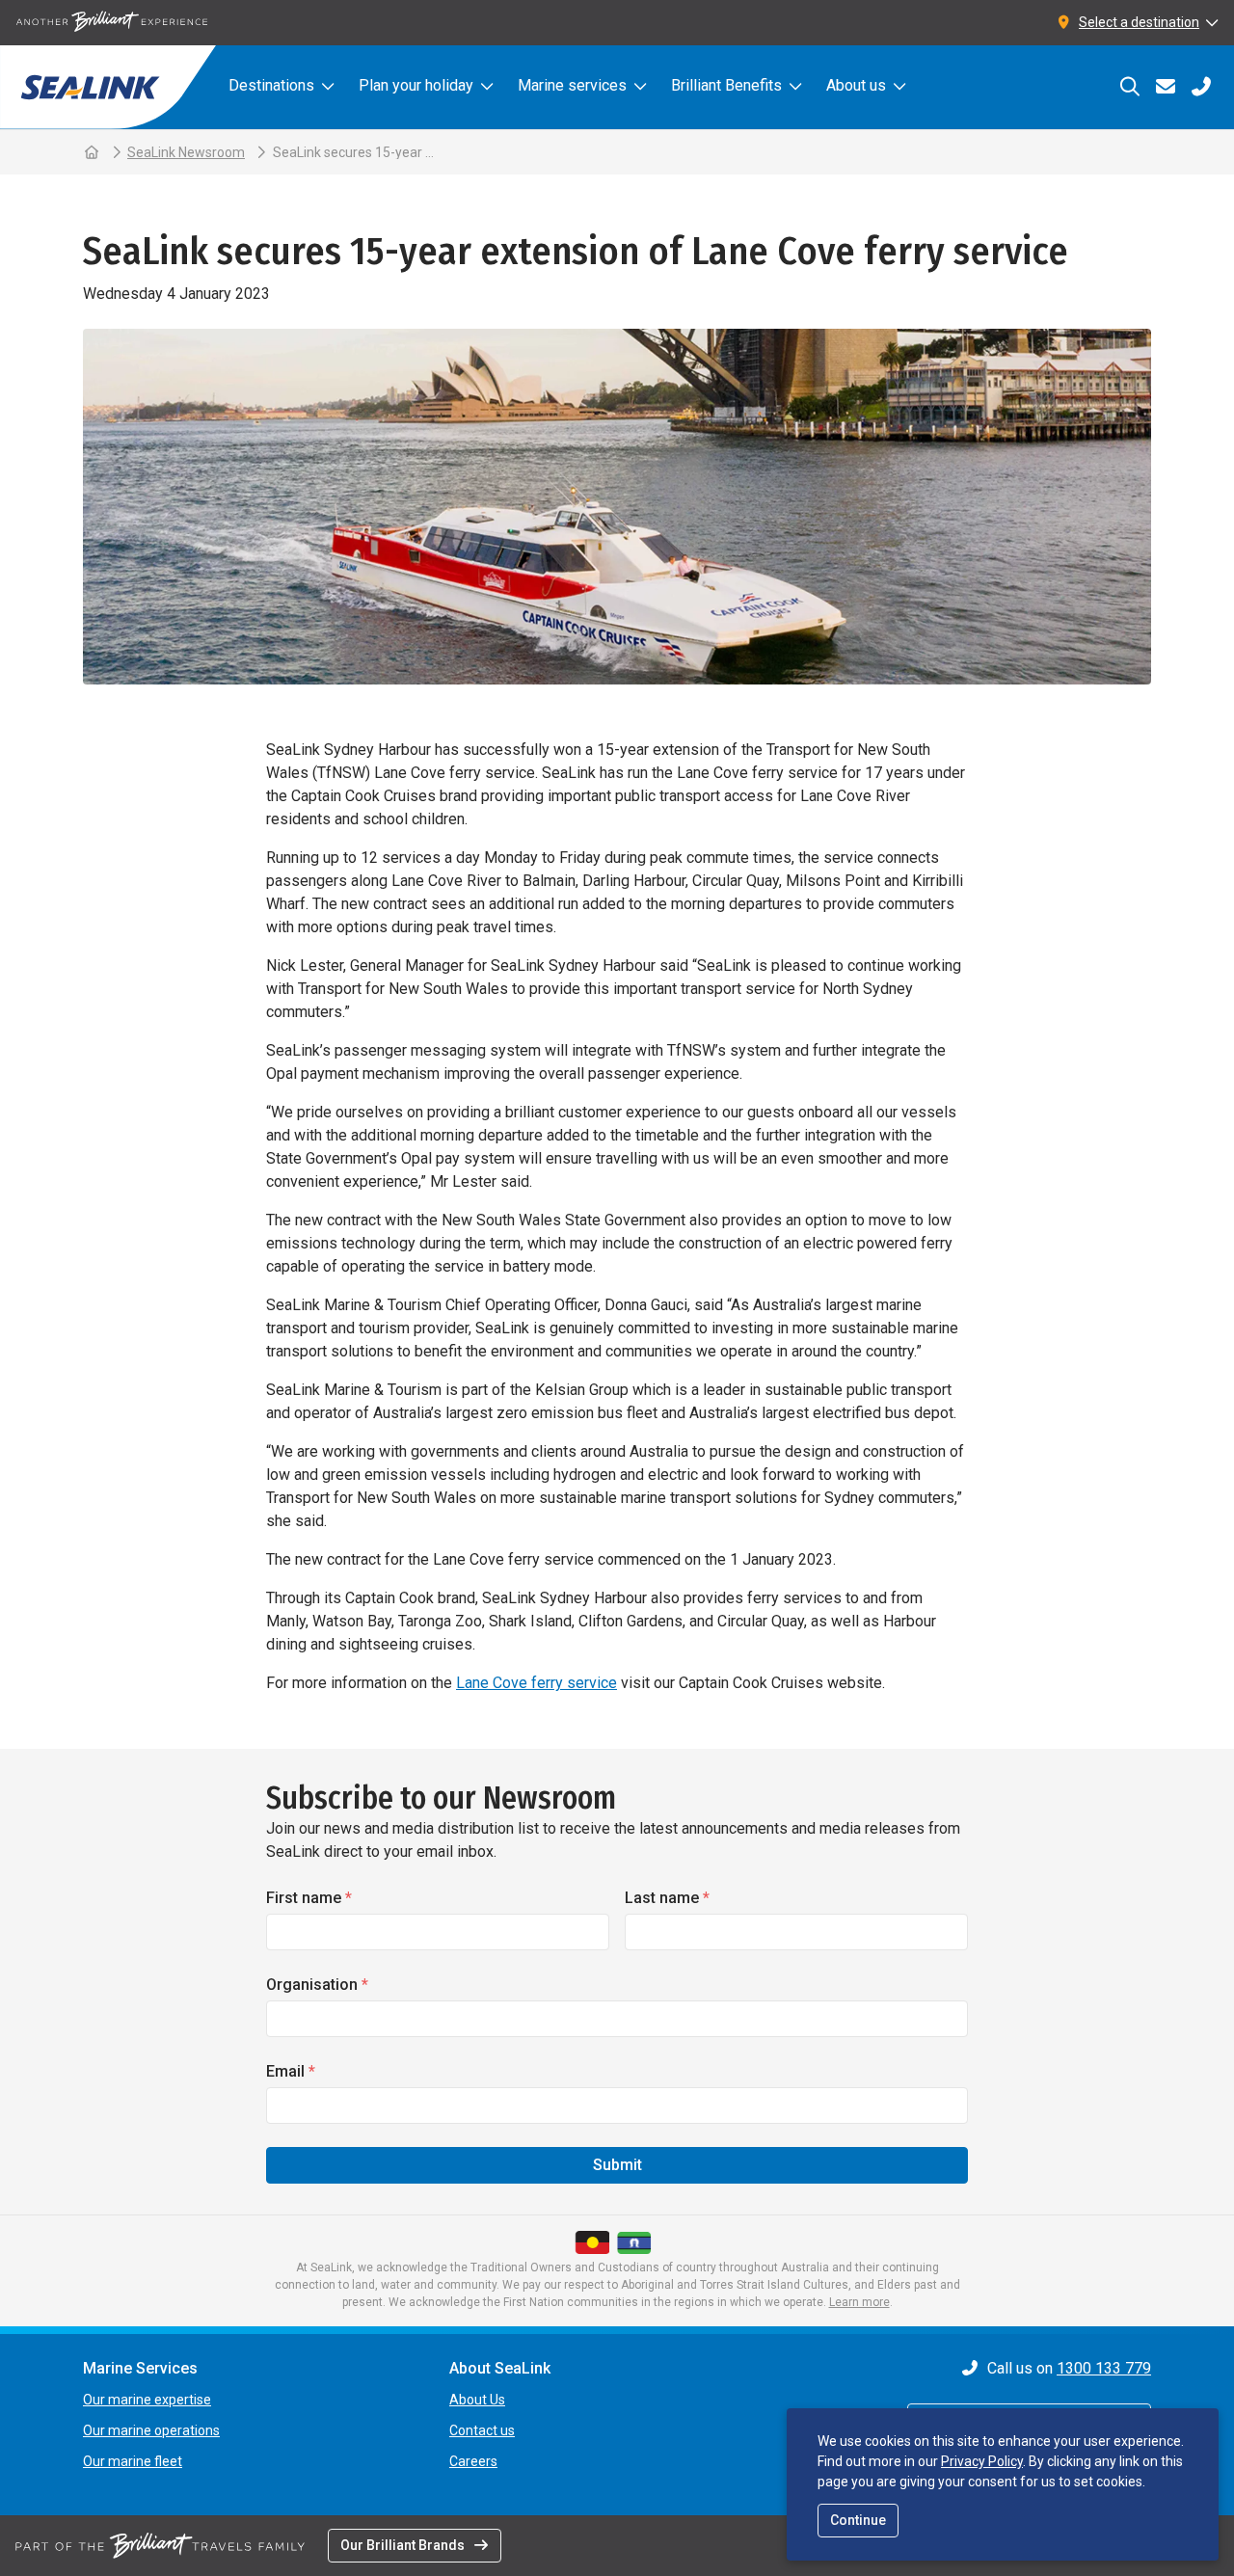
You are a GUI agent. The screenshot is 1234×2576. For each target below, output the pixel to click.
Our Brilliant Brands (402, 2545)
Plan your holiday (416, 85)
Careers (473, 2461)
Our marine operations (151, 2430)
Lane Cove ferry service (537, 1683)
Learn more (859, 2302)
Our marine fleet (133, 2461)
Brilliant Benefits (726, 85)
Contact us (482, 2430)
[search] (1129, 87)
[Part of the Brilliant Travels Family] (160, 2545)
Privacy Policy (982, 2461)
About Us (477, 2400)
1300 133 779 (1104, 2368)
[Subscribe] (1165, 87)
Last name (667, 1898)
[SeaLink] (108, 87)
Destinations (271, 85)
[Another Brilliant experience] (112, 23)
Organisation (317, 1985)
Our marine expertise (147, 2400)
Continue (858, 2520)
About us (856, 85)
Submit (617, 2165)
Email (291, 2071)
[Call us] (1201, 87)
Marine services (572, 85)
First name (309, 1898)
